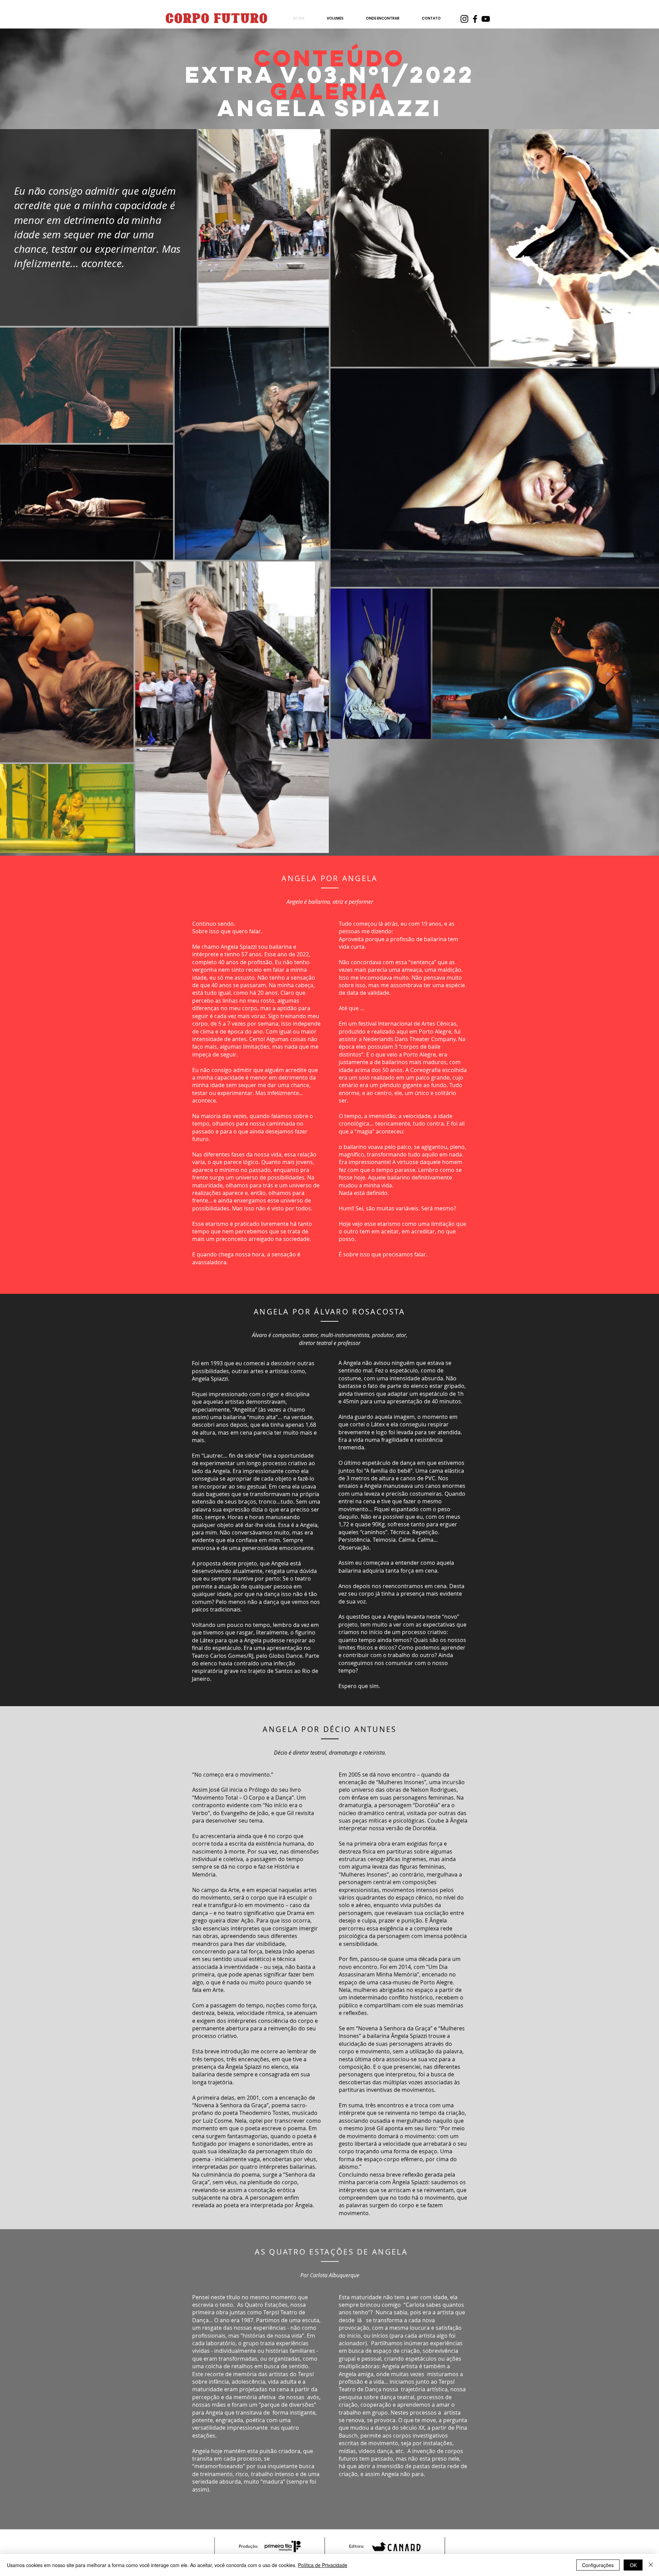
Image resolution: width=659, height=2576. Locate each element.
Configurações (598, 2565)
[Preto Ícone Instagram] (464, 19)
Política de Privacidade (323, 2565)
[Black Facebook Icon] (475, 19)
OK (633, 2565)
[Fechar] (651, 2565)
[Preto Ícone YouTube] (486, 19)
